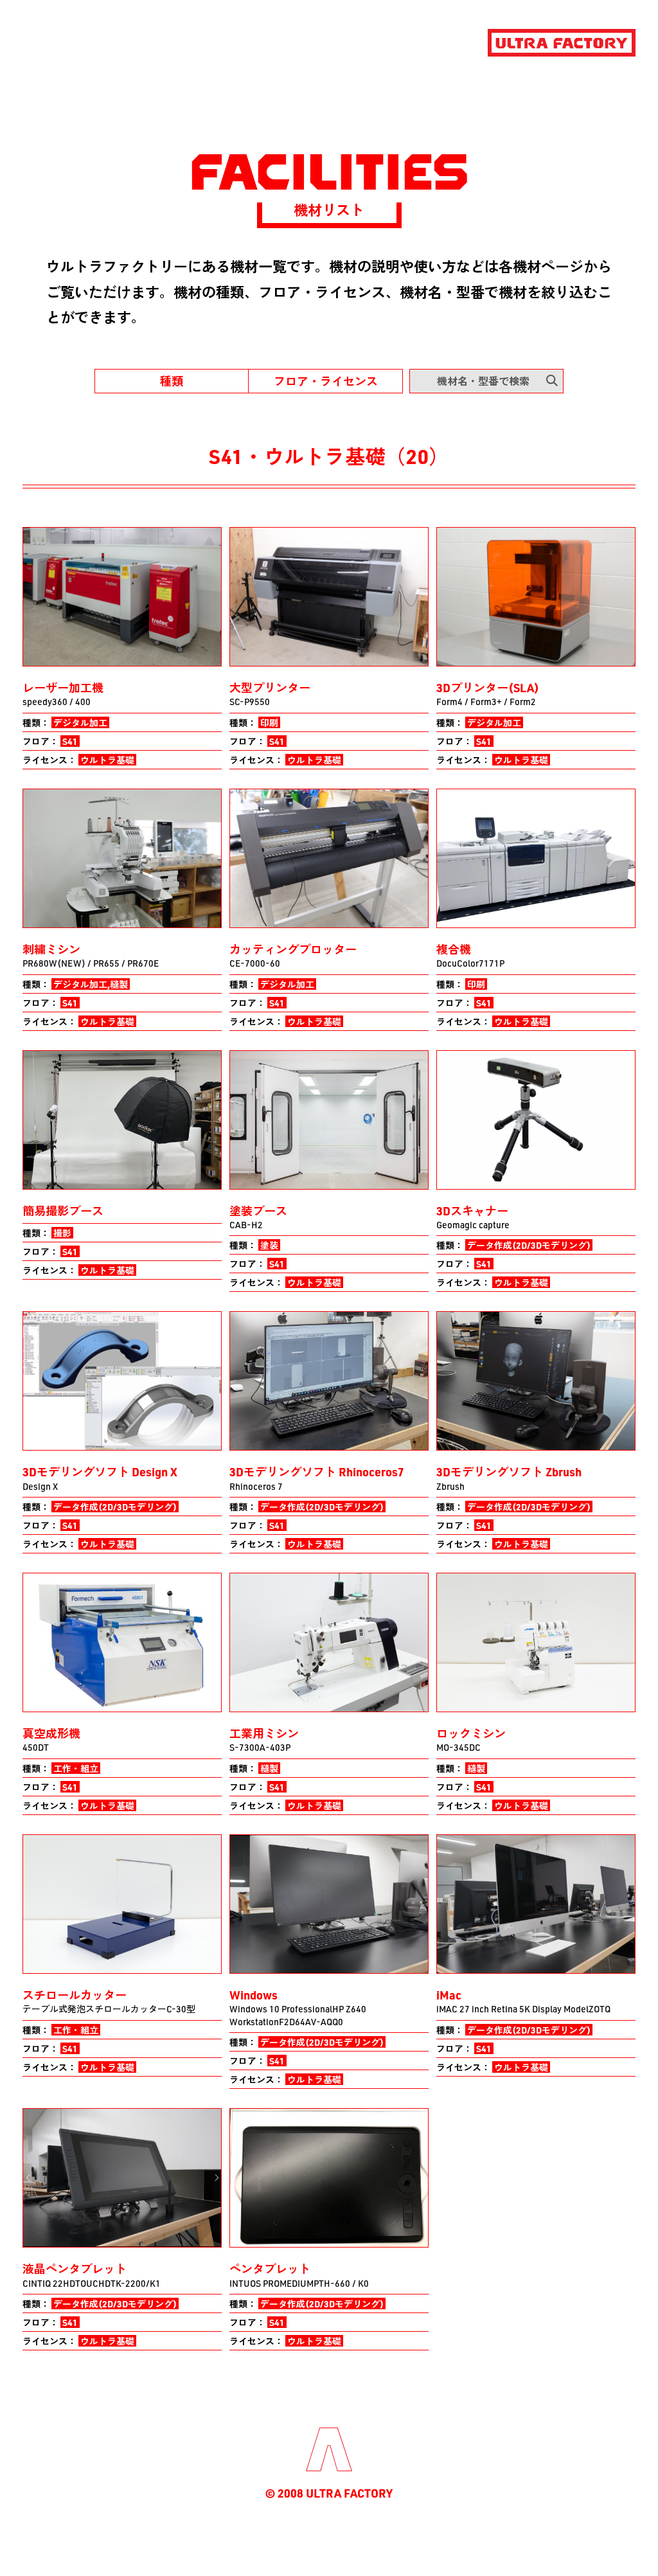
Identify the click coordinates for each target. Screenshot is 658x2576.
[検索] (552, 380)
